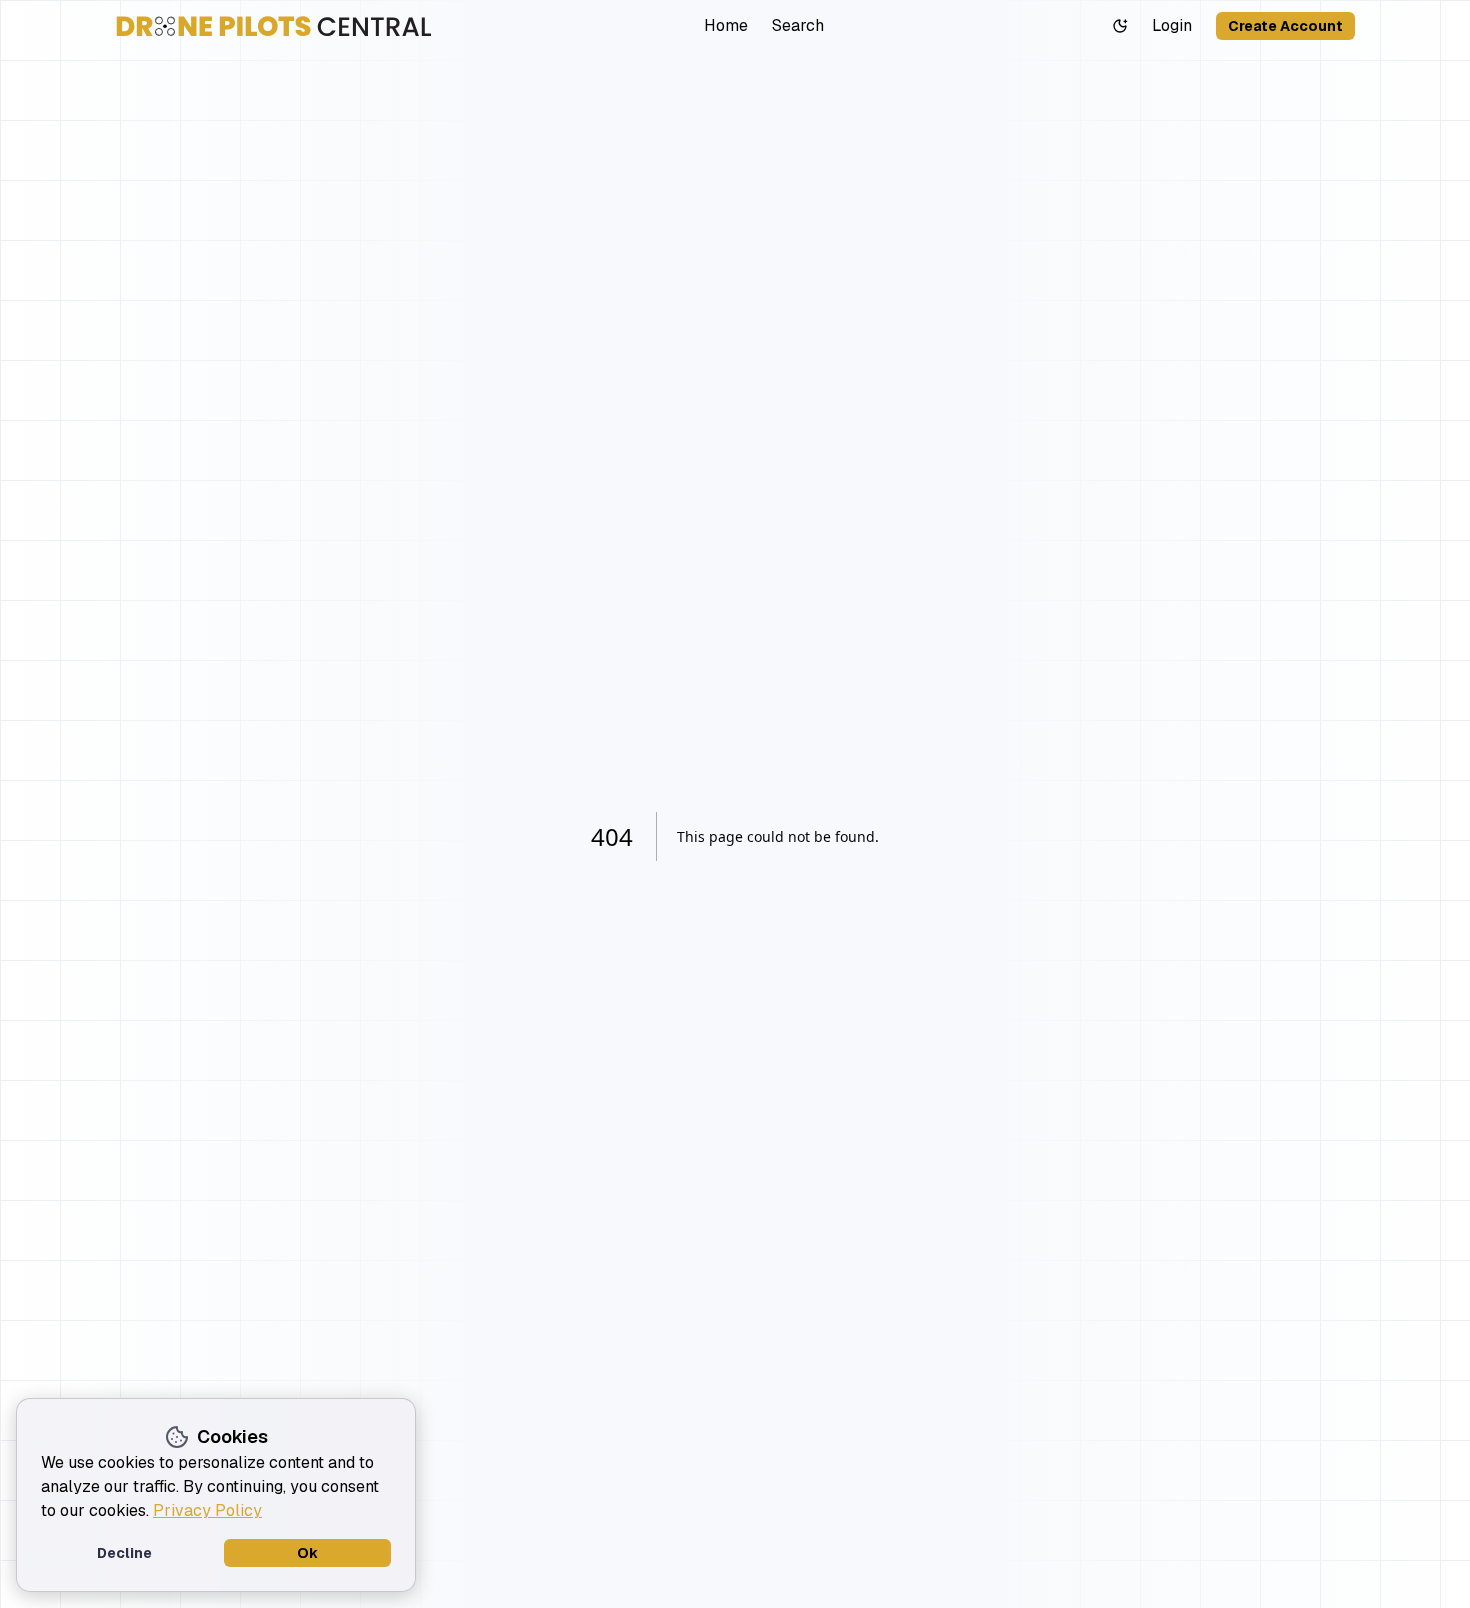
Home (726, 25)
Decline (124, 1553)
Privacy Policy (207, 1510)
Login (1172, 25)
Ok (307, 1553)
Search (798, 25)
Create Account (1285, 26)
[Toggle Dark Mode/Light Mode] (1120, 26)
